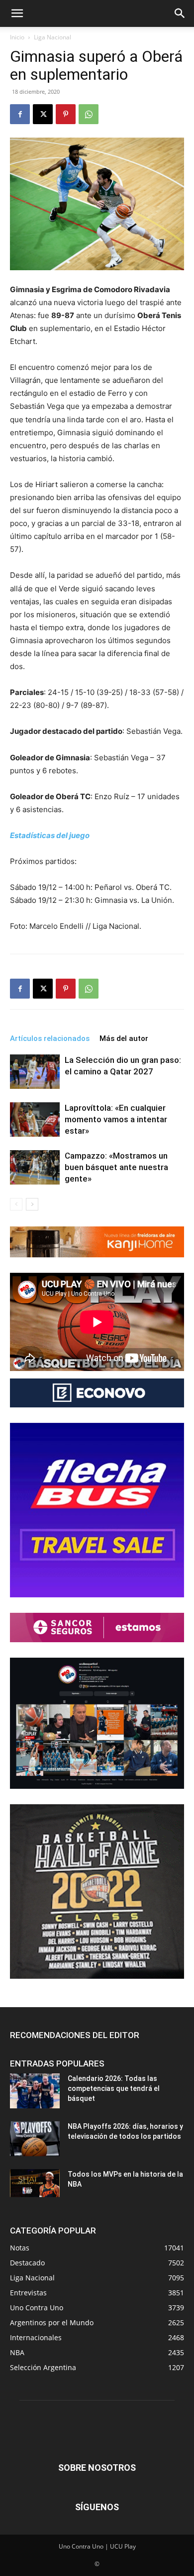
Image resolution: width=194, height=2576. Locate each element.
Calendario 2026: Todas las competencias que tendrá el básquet (114, 2088)
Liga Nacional (52, 37)
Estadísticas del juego (50, 835)
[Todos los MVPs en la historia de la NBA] (35, 2183)
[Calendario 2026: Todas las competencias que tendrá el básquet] (35, 2091)
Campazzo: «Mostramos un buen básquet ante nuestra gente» (116, 1167)
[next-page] (32, 1204)
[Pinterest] (66, 114)
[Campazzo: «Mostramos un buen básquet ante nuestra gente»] (35, 1167)
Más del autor (124, 1038)
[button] (17, 13)
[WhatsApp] (89, 114)
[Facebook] (20, 114)
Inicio (17, 37)
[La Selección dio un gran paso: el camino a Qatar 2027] (35, 1072)
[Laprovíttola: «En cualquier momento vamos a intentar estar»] (35, 1119)
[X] (43, 114)
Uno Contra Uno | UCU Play (97, 2546)
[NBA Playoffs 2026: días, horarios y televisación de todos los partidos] (35, 2139)
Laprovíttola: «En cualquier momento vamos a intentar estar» (116, 1119)
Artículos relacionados (50, 1038)
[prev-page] (16, 1204)
